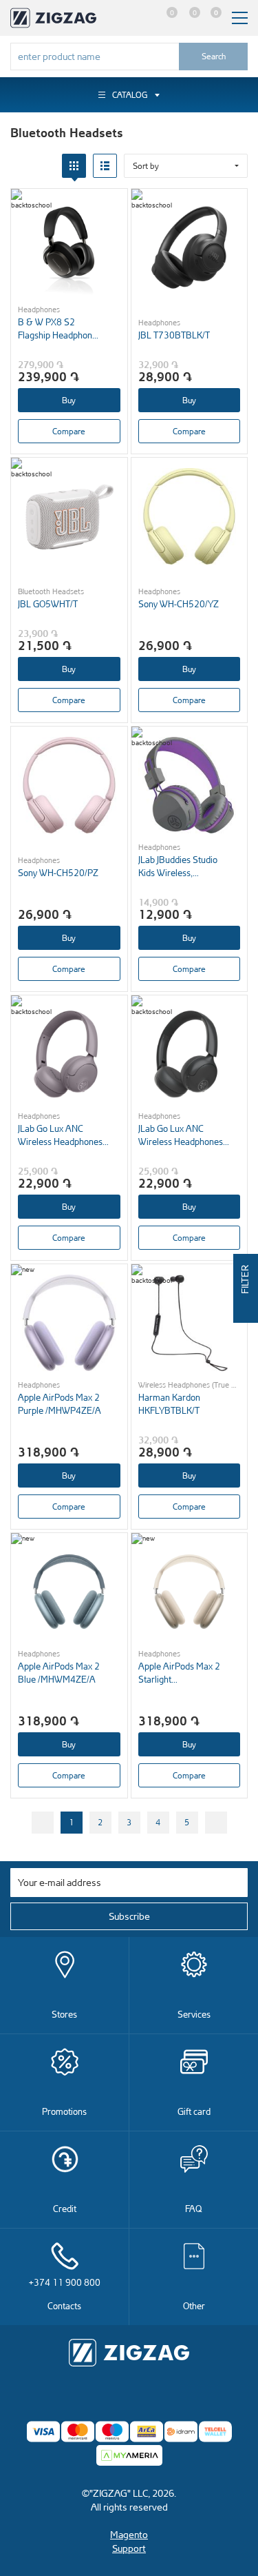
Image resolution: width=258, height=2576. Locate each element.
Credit (65, 2208)
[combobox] (95, 57)
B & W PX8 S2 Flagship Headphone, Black (58, 328)
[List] (105, 166)
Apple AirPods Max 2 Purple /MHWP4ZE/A (60, 1403)
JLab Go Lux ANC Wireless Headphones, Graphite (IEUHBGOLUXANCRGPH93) (184, 1135)
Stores (64, 2014)
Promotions (64, 2111)
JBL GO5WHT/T (48, 604)
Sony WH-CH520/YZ (179, 604)
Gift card (194, 2111)
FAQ (194, 2208)
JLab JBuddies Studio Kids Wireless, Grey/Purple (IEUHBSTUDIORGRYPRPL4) (184, 866)
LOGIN (142, 18)
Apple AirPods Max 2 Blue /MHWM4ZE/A (59, 1672)
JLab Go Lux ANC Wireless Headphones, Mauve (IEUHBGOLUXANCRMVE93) (64, 1135)
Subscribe (129, 1916)
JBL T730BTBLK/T (174, 335)
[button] (186, 166)
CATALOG (130, 95)
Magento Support (129, 2541)
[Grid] (74, 166)
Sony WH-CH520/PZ (58, 872)
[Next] (216, 1823)
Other (194, 2305)
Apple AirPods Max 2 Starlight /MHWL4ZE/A (179, 1673)
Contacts (65, 2294)
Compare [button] (69, 431)
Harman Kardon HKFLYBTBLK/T (169, 1403)
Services (194, 2014)
